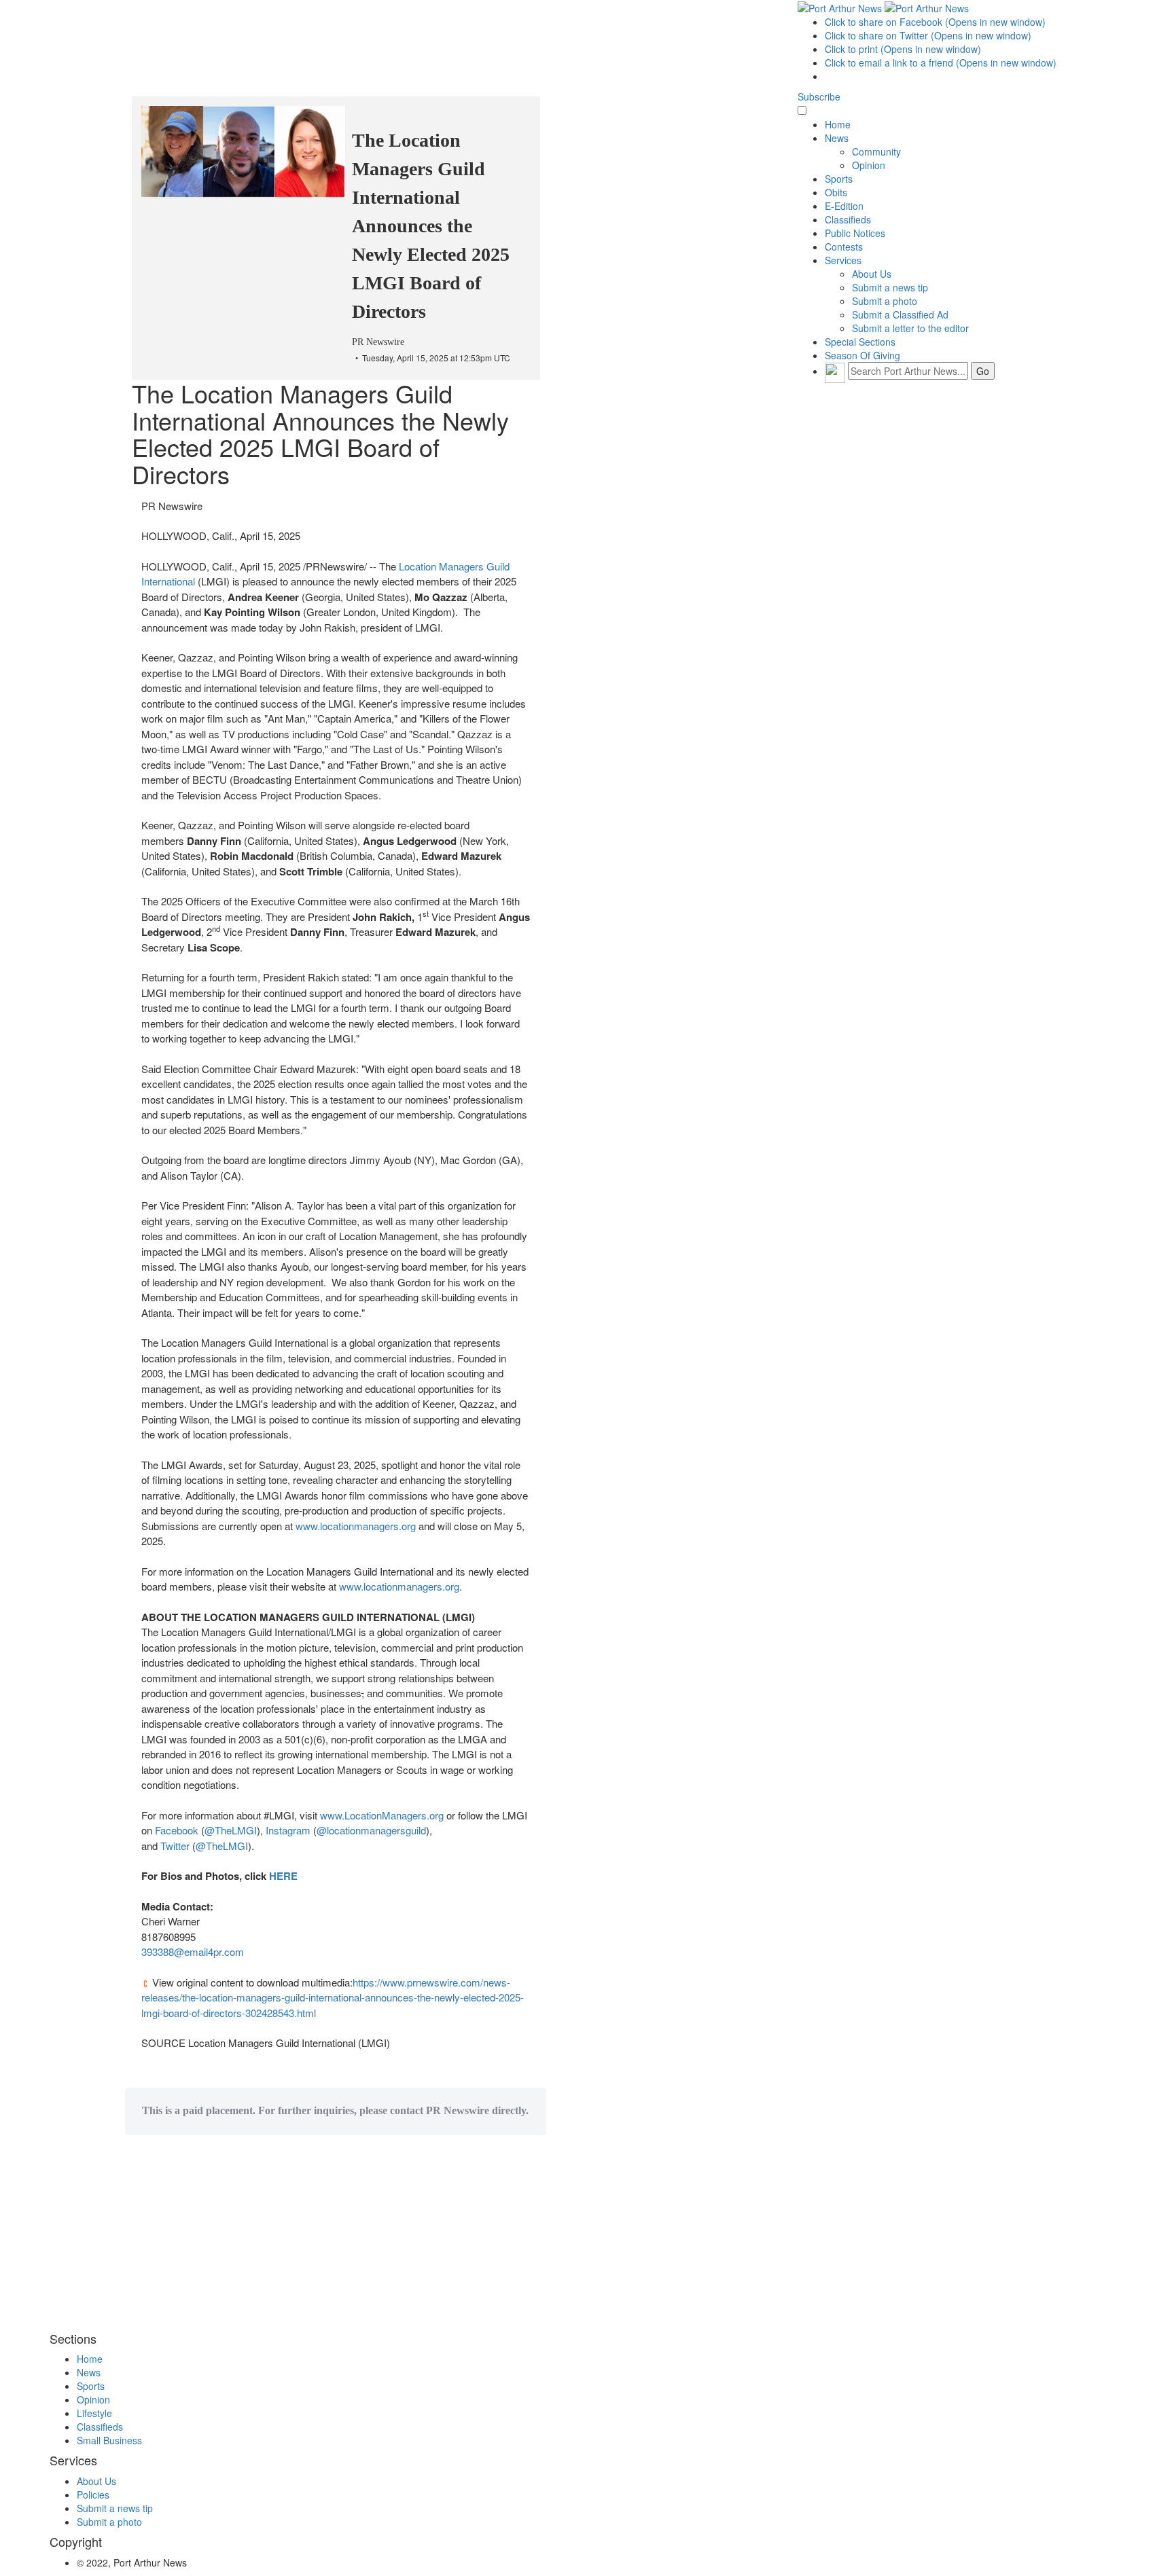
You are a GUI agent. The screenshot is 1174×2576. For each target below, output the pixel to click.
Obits (836, 192)
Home (838, 124)
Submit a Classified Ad (900, 314)
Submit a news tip (890, 287)
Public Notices (855, 233)
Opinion (869, 165)
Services (843, 260)
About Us (872, 274)
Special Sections (860, 342)
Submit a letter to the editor (910, 328)
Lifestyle (94, 2413)
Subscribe (819, 96)
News (837, 138)
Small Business (109, 2440)
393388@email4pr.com (193, 1952)
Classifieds (848, 219)
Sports (839, 179)
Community (876, 151)
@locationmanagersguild (371, 1830)
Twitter (175, 1846)
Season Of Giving (862, 355)
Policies (93, 2495)
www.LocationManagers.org (383, 1815)
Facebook (177, 1830)
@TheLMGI (231, 1830)
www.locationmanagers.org (356, 1526)
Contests (844, 247)
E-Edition (844, 206)
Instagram (288, 1830)
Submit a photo (885, 301)
